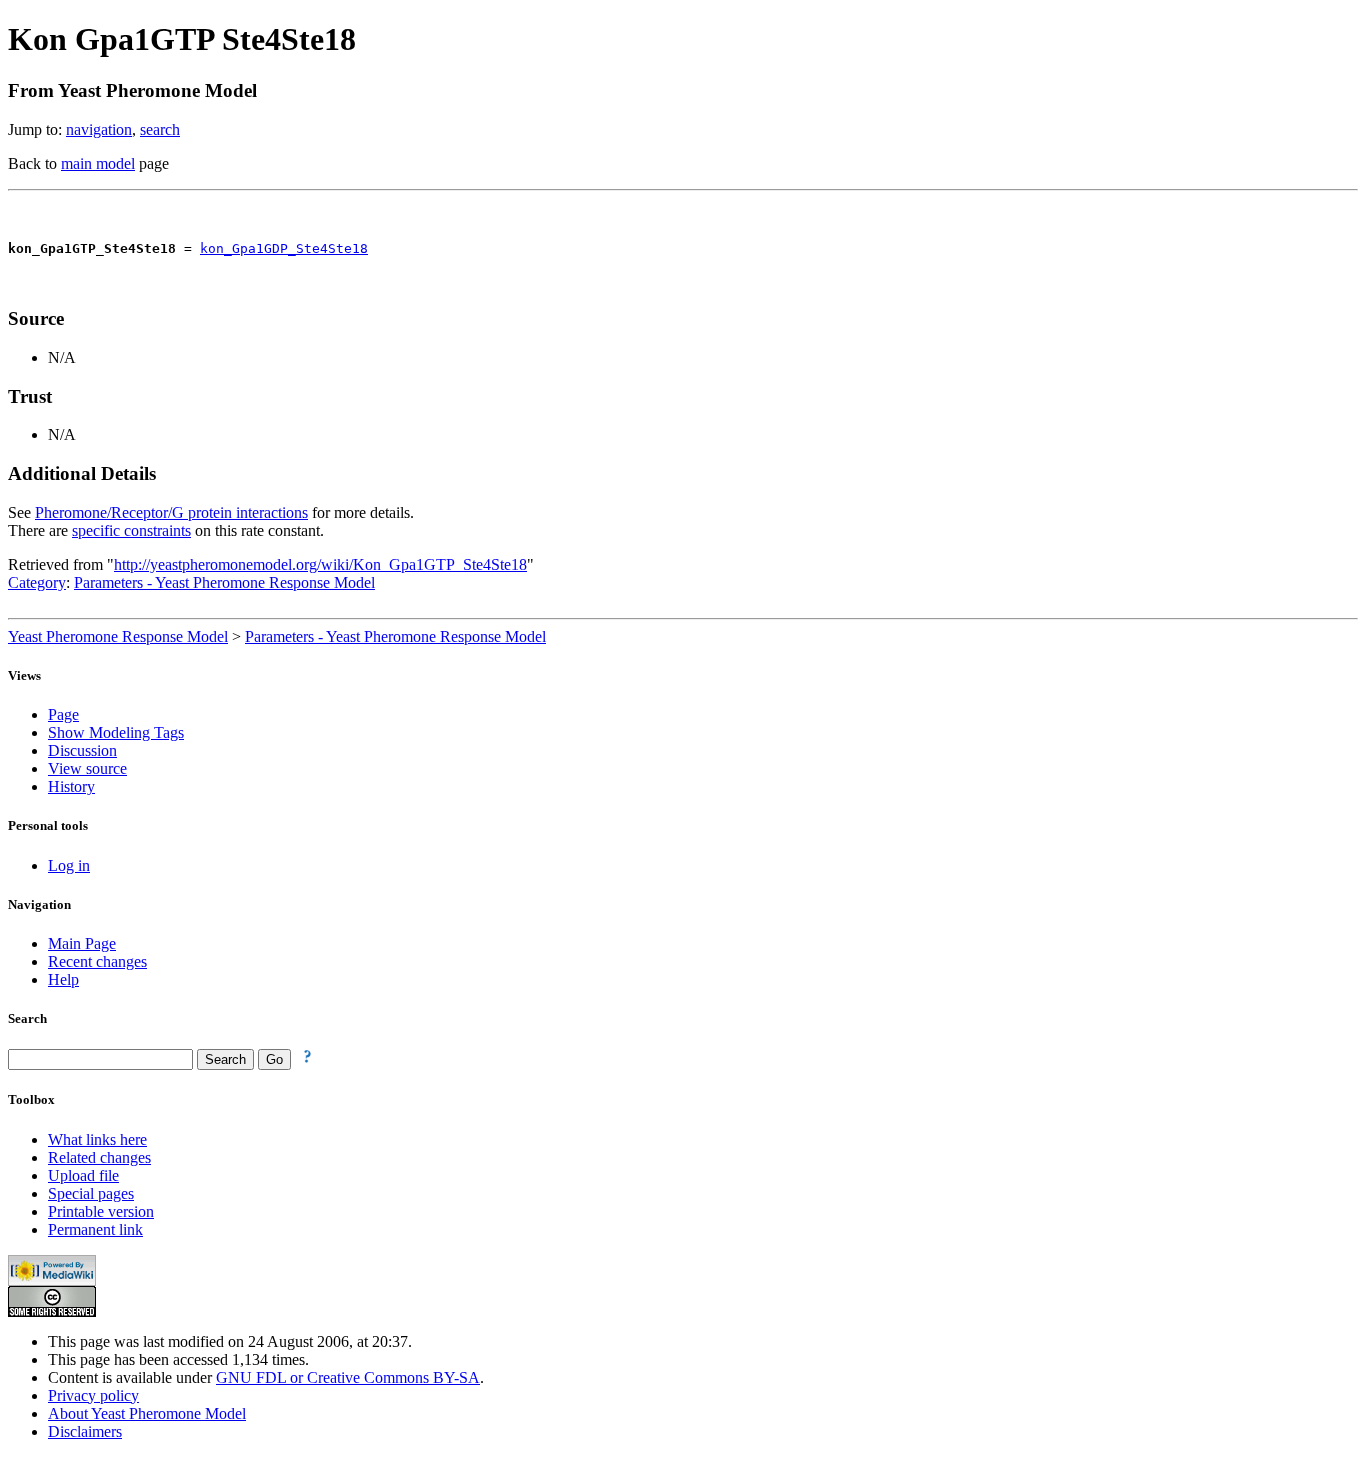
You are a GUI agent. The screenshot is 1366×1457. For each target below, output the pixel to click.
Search (27, 1018)
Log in (69, 865)
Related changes (99, 1157)
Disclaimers (85, 1431)
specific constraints (131, 530)
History (71, 786)
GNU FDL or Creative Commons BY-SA (348, 1377)
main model (98, 163)
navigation (99, 129)
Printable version (101, 1211)
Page (63, 714)
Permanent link (95, 1229)
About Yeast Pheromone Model (147, 1413)
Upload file (83, 1175)
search (160, 129)
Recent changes (97, 961)
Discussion (82, 750)
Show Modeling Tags (116, 732)
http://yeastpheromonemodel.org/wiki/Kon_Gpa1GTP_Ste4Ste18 (320, 564)
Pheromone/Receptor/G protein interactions (171, 512)
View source (87, 768)
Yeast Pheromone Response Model (118, 636)
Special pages (91, 1193)
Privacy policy (93, 1395)
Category (37, 582)
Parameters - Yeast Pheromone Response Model (224, 582)
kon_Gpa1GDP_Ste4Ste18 (284, 248)
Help (63, 979)
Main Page (82, 943)
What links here (97, 1139)
